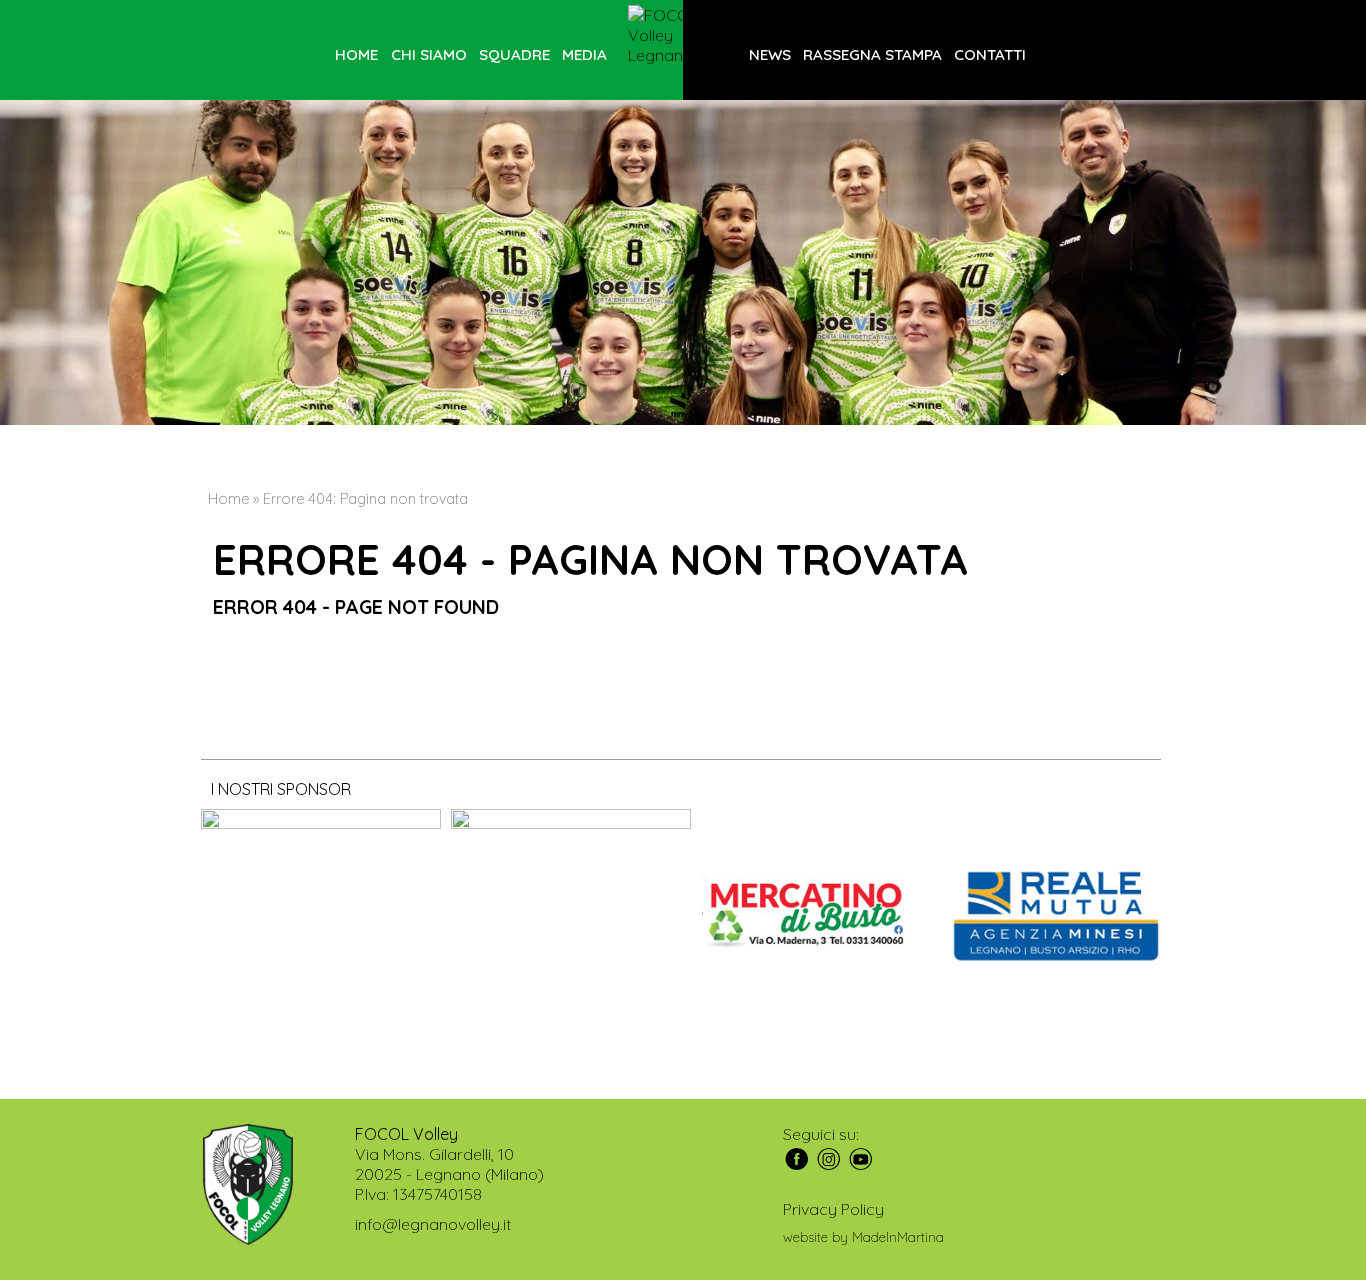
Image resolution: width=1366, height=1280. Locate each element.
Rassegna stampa (872, 54)
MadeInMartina (898, 1237)
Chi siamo (429, 54)
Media (584, 54)
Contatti (990, 54)
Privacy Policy (833, 1209)
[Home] (683, 35)
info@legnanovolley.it (433, 1224)
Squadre (514, 54)
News (770, 54)
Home (356, 54)
